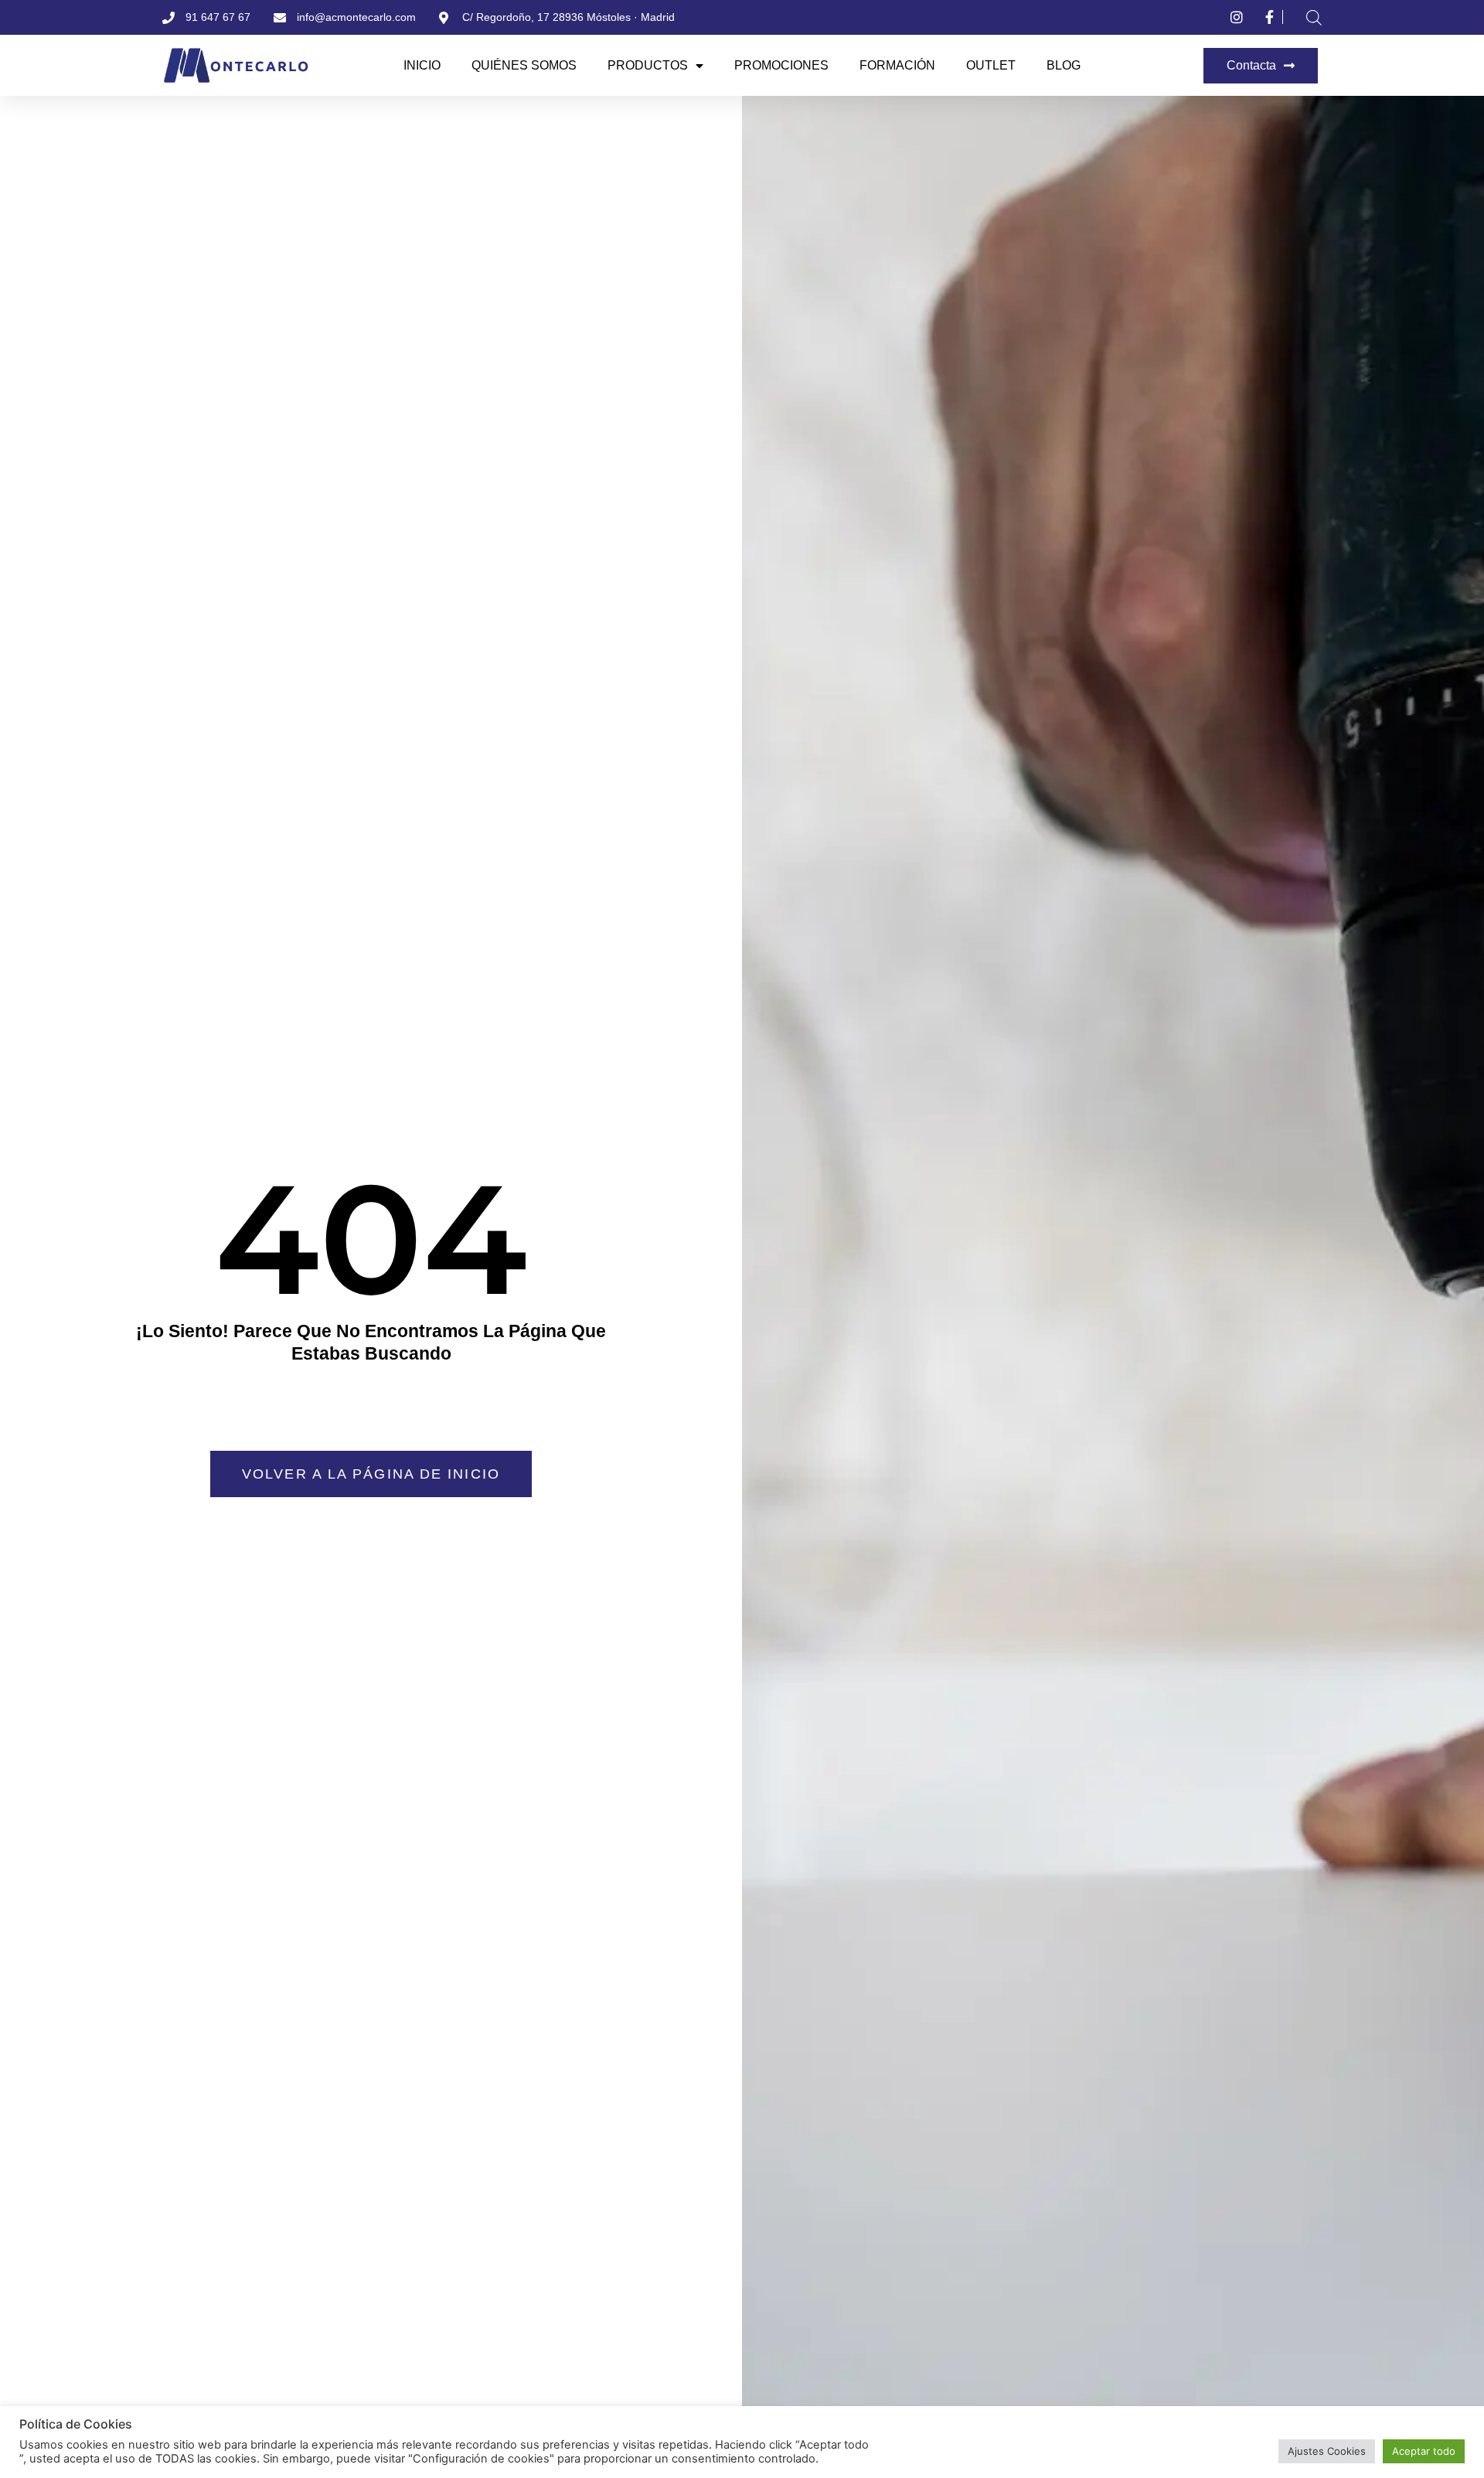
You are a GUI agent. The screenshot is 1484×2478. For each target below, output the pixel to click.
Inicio (422, 65)
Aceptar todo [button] (1424, 2451)
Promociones (781, 65)
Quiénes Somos (524, 65)
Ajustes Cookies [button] (1327, 2451)
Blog (1064, 65)
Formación (897, 65)
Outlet (991, 65)
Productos (648, 65)
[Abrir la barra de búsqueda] (1314, 17)
